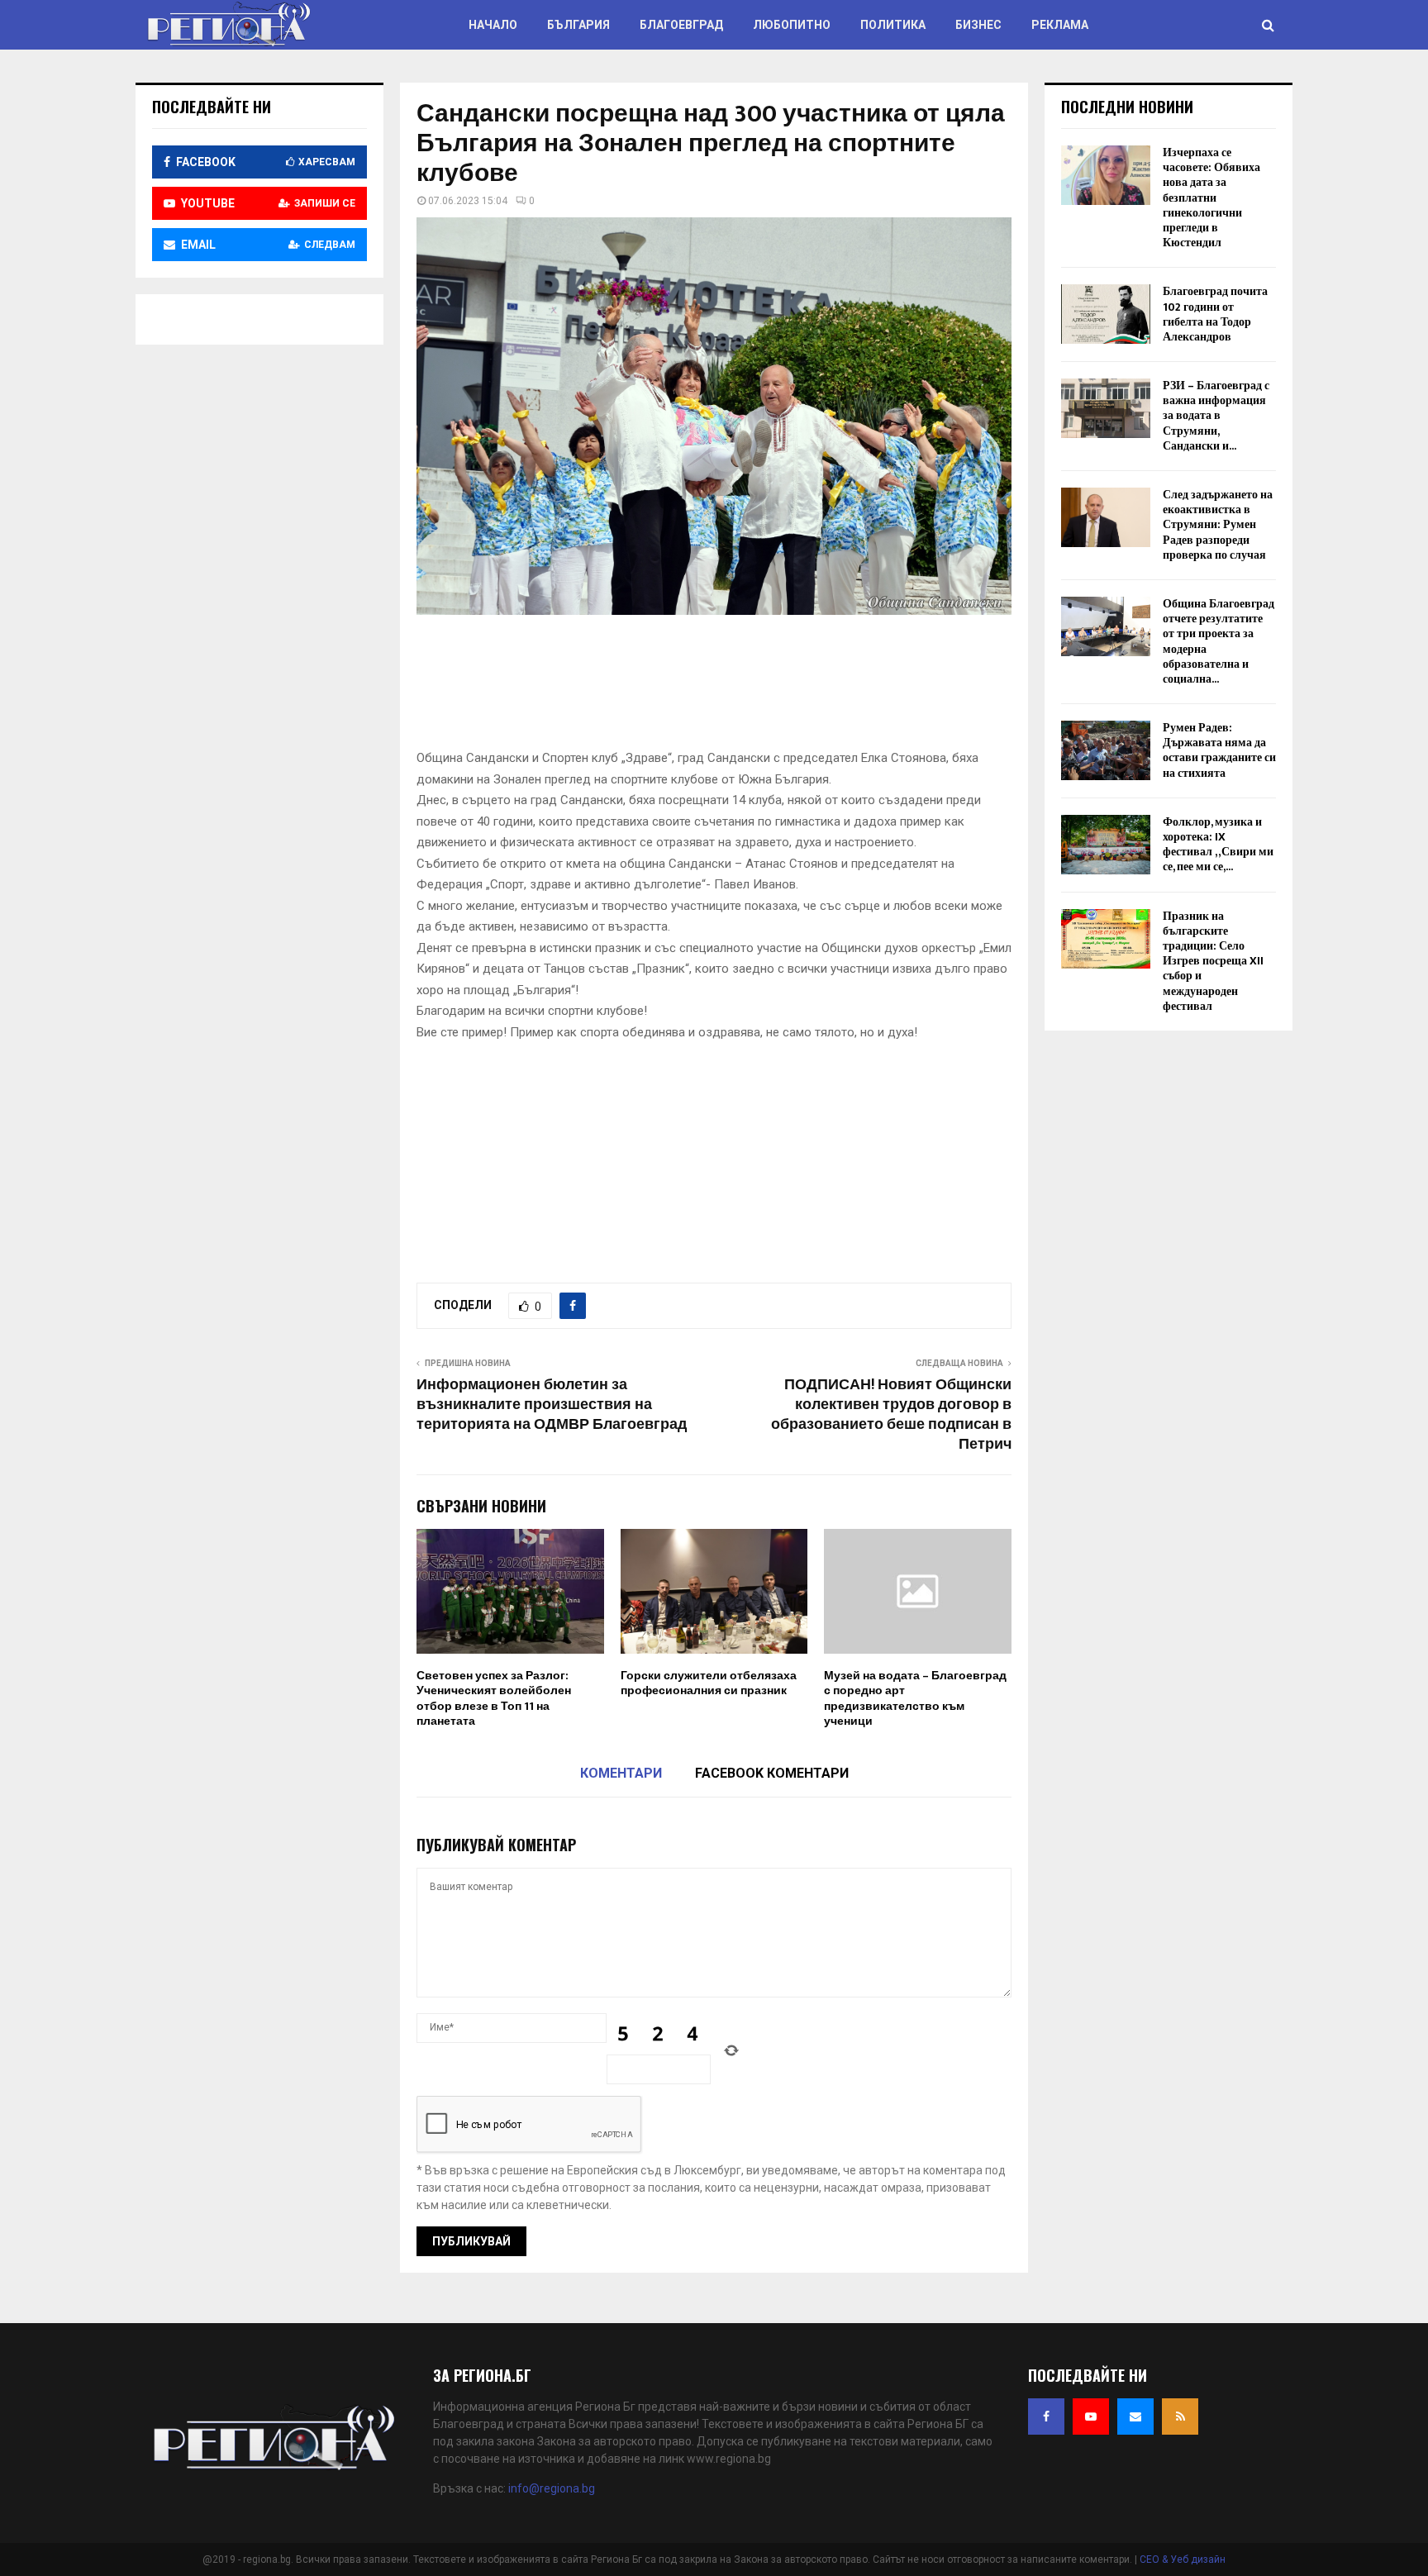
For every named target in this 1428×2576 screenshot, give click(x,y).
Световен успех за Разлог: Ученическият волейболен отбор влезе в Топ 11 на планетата (494, 1698)
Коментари (621, 1773)
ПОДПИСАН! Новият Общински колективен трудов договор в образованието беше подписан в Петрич (891, 1415)
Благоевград (681, 25)
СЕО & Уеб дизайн (1183, 2559)
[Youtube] (1091, 2416)
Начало (493, 25)
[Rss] (1180, 2416)
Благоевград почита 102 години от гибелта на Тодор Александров (1215, 314)
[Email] (1135, 2416)
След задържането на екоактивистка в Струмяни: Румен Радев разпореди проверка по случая (1218, 525)
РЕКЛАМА (1060, 25)
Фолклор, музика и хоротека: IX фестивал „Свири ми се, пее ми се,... (1218, 845)
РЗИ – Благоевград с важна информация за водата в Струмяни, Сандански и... (1216, 416)
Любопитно (792, 25)
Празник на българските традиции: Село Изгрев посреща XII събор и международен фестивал (1213, 961)
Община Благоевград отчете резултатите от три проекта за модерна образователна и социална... (1219, 641)
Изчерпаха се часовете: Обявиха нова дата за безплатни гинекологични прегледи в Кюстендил (1211, 198)
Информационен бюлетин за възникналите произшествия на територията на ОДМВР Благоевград (552, 1405)
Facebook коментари (772, 1773)
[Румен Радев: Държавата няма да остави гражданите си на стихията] (1106, 750)
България (578, 25)
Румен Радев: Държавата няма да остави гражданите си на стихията (1219, 750)
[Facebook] (1046, 2416)
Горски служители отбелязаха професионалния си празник (709, 1683)
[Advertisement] (717, 688)
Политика (893, 25)
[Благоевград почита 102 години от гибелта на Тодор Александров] (1106, 314)
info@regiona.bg (552, 2488)
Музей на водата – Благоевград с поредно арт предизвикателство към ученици (915, 1698)
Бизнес (978, 25)
